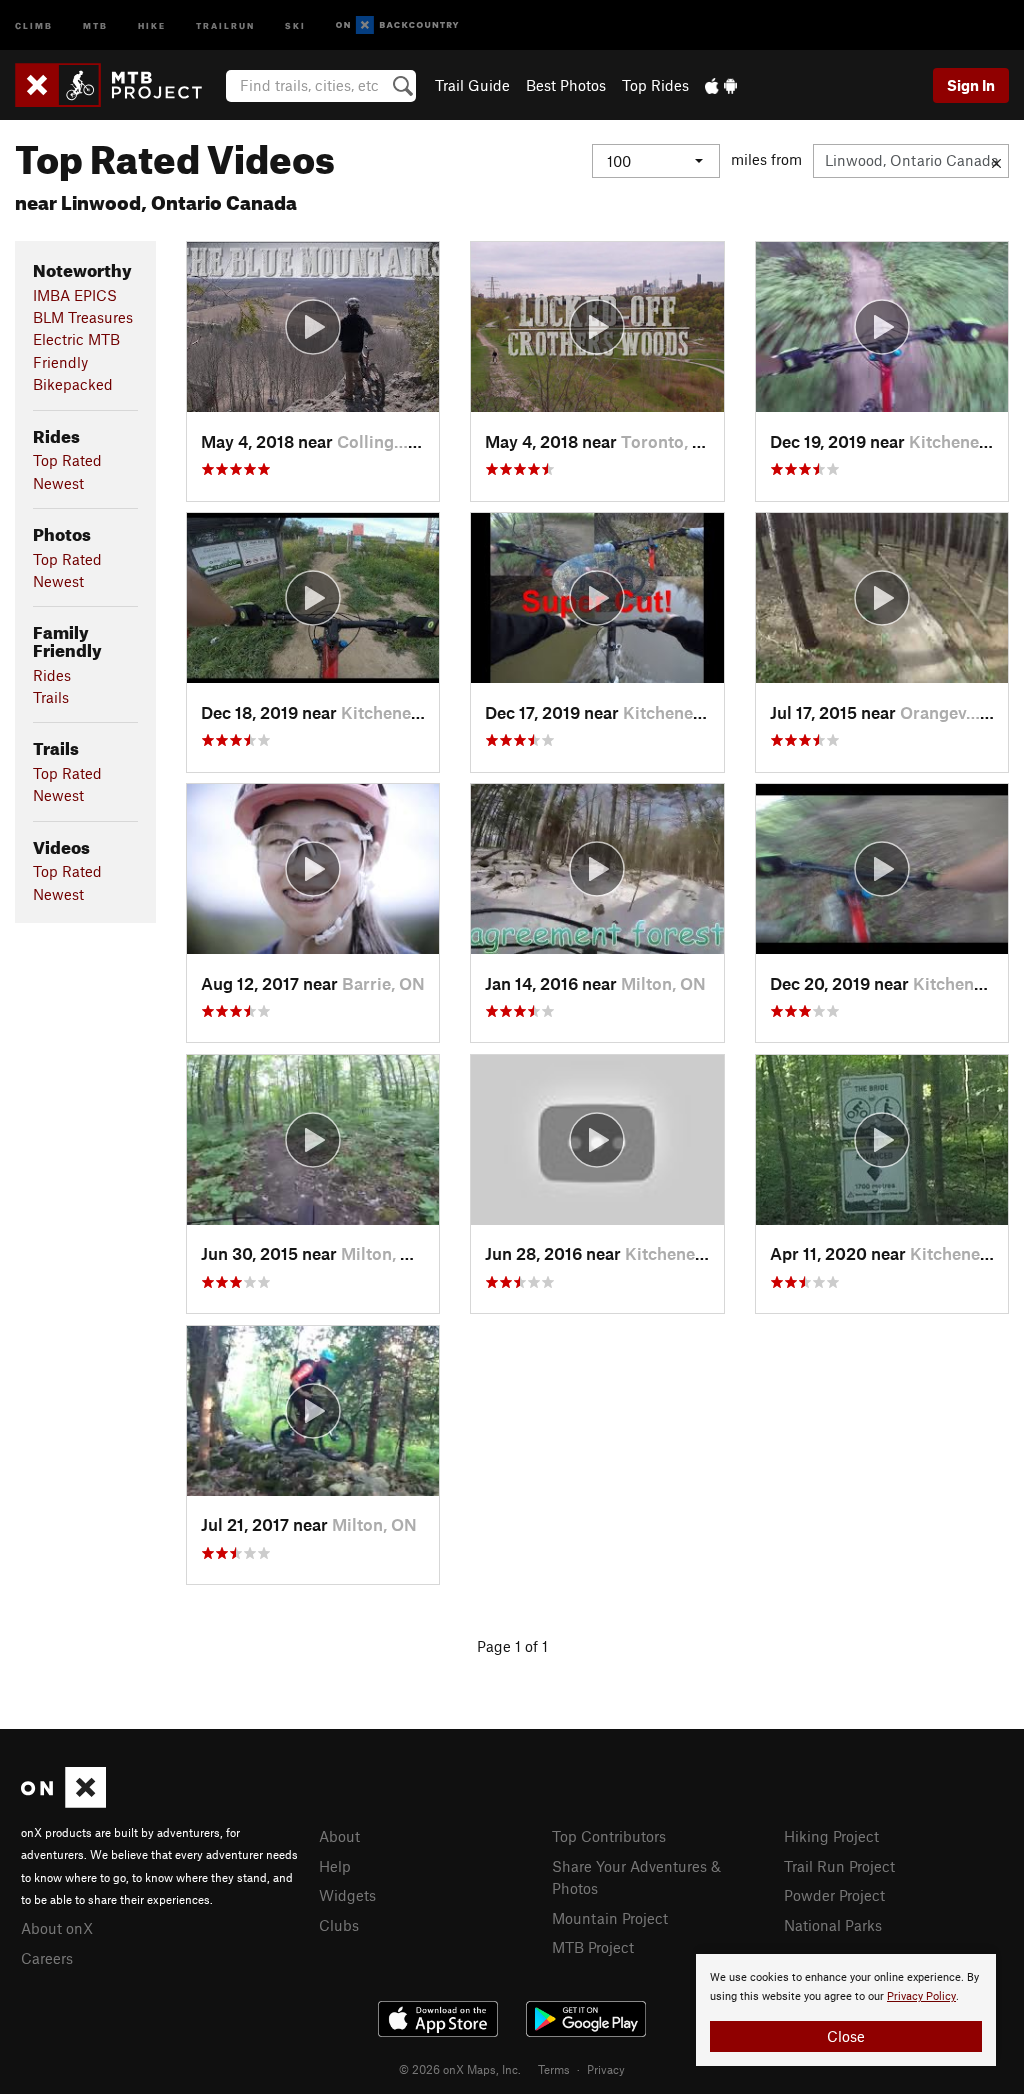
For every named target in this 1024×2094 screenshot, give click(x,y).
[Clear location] (996, 161)
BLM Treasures (83, 317)
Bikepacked (73, 384)
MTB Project (593, 1947)
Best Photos (566, 85)
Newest (58, 483)
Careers (47, 1958)
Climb (34, 24)
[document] (846, 2010)
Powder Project (834, 1895)
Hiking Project (831, 1836)
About (339, 1836)
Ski (295, 24)
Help (335, 1866)
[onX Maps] (63, 1802)
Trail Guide (472, 85)
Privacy (606, 2069)
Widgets (347, 1895)
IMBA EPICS (75, 295)
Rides (52, 675)
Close (846, 2036)
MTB (95, 24)
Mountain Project (610, 1918)
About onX (57, 1928)
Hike (152, 24)
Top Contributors (609, 1836)
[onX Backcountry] (397, 25)
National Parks (833, 1925)
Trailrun (225, 24)
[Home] (118, 85)
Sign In (971, 85)
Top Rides (655, 85)
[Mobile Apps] (721, 85)
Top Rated (67, 460)
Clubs (339, 1925)
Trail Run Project (839, 1866)
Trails (51, 697)
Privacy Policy (921, 1996)
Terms (554, 2069)
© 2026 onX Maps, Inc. (460, 2069)
